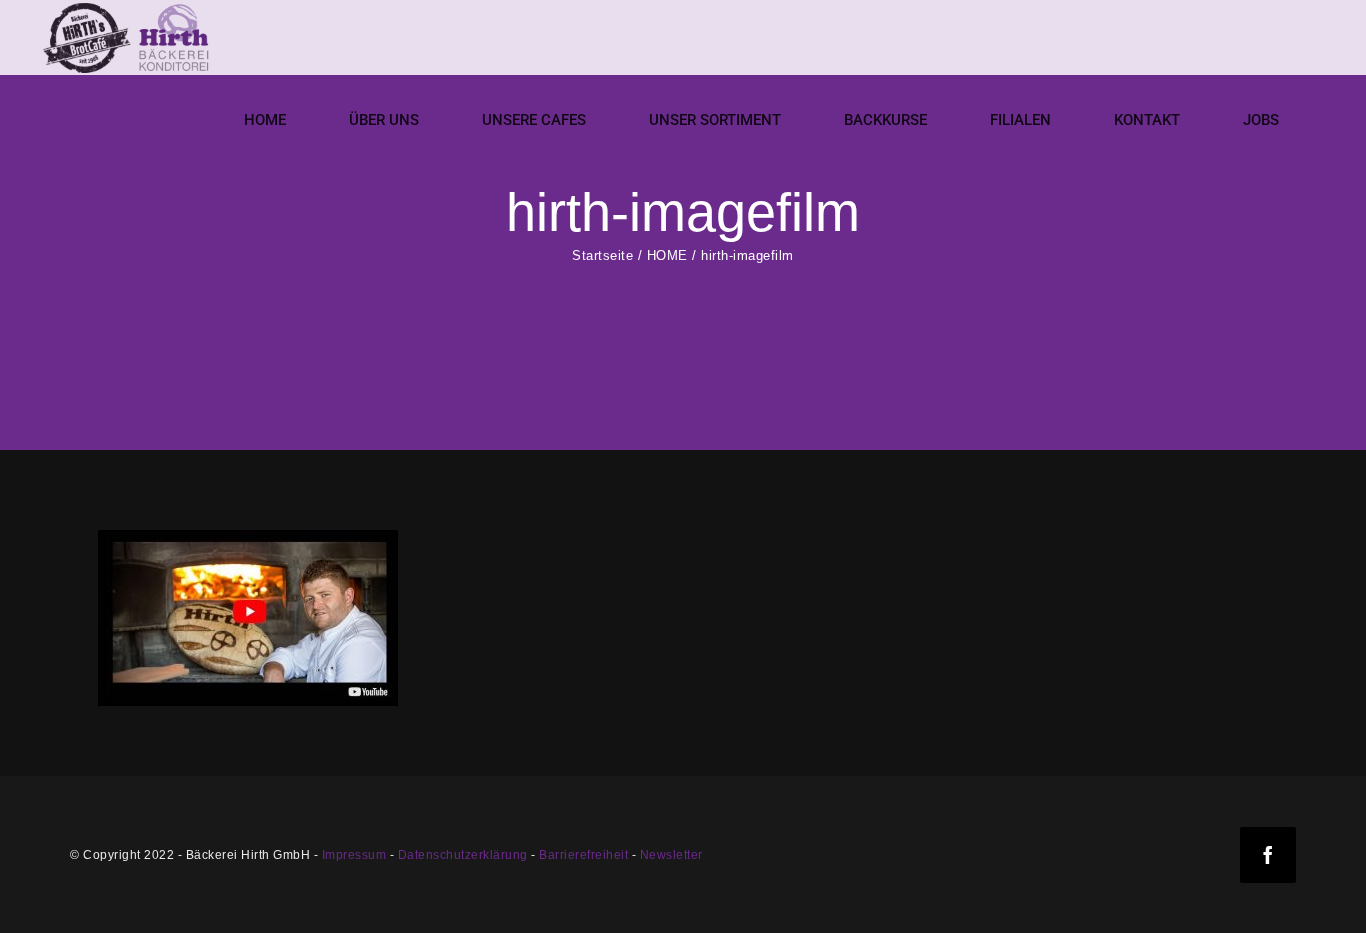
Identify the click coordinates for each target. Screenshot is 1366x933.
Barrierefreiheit (583, 855)
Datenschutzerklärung (463, 855)
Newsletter (671, 855)
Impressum (354, 855)
